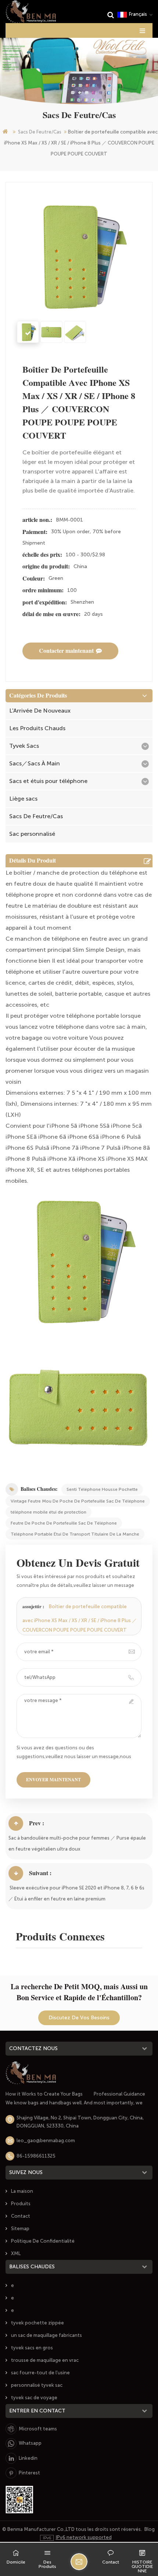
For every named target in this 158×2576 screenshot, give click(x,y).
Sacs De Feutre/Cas (40, 132)
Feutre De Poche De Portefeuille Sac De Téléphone (64, 1523)
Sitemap (20, 2229)
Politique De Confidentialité (43, 2241)
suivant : (40, 1873)
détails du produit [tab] (33, 861)
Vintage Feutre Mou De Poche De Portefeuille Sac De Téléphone (78, 1501)
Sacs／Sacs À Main (35, 763)
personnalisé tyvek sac (37, 2385)
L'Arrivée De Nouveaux (40, 711)
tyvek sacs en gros (32, 2348)
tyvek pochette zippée (37, 2323)
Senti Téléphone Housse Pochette (102, 1489)
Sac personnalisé (32, 834)
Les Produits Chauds (37, 728)
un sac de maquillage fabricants (46, 2335)
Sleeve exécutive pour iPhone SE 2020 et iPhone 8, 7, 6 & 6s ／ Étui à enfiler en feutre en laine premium (76, 1893)
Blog (150, 2529)
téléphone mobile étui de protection (49, 1512)
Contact (21, 2216)
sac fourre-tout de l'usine (40, 2373)
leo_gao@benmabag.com (46, 2140)
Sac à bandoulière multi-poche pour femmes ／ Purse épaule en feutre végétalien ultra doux (77, 1843)
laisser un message (79, 2562)
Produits (21, 2204)
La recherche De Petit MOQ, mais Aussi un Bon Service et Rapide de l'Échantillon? (79, 1992)
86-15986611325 (36, 2156)
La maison (22, 2191)
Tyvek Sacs (24, 746)
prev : (37, 1823)
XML (16, 2253)
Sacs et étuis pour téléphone (48, 781)
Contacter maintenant (66, 651)
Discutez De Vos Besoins (79, 2018)
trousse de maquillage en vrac (45, 2360)
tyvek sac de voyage (34, 2398)
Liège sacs (23, 799)
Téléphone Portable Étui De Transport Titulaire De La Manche (75, 1534)
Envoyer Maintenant (53, 1780)
